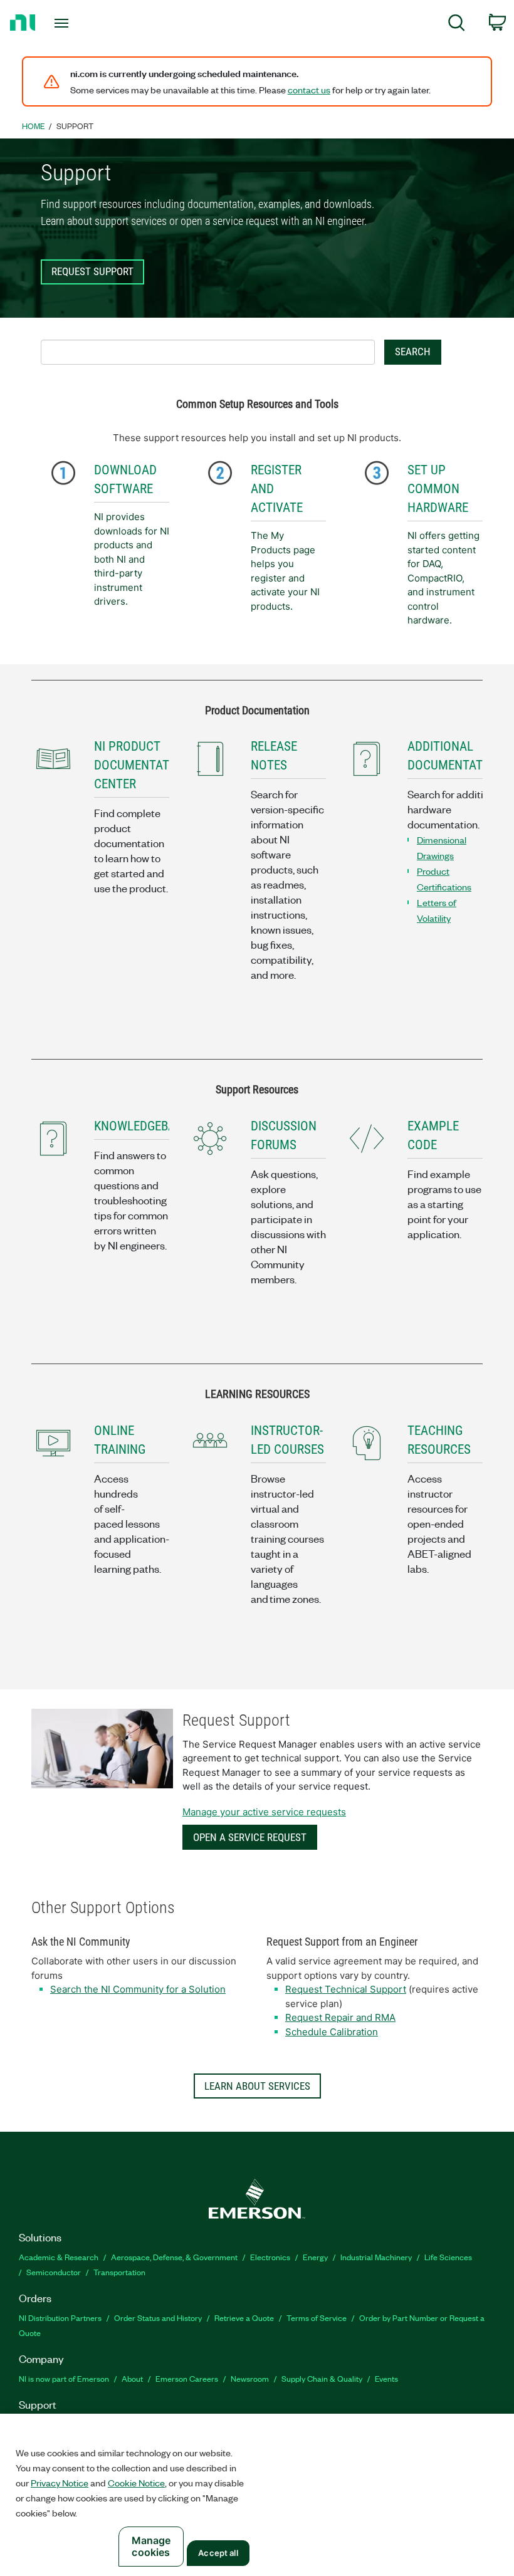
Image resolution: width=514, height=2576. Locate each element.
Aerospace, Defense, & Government (174, 2257)
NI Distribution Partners (60, 2318)
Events (386, 2378)
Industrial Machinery (376, 2257)
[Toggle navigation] (77, 23)
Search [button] (413, 352)
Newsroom (250, 2378)
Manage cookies (151, 2546)
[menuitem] (457, 25)
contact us (309, 90)
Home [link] (34, 126)
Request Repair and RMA (340, 2017)
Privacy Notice (60, 2483)
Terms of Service (317, 2318)
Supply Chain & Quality (322, 2378)
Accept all (218, 2553)
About (132, 2378)
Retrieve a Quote (244, 2318)
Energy (315, 2257)
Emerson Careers (187, 2378)
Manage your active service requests (264, 1812)
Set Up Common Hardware (438, 489)
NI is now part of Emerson (64, 2378)
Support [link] (75, 126)
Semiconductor (54, 2272)
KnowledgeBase (141, 1126)
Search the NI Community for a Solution (138, 1989)
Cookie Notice (136, 2483)
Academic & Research (59, 2257)
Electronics (270, 2257)
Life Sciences (448, 2257)
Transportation (119, 2272)
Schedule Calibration (332, 2032)
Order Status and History (158, 2318)
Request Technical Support (346, 1989)
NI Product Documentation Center (141, 765)
